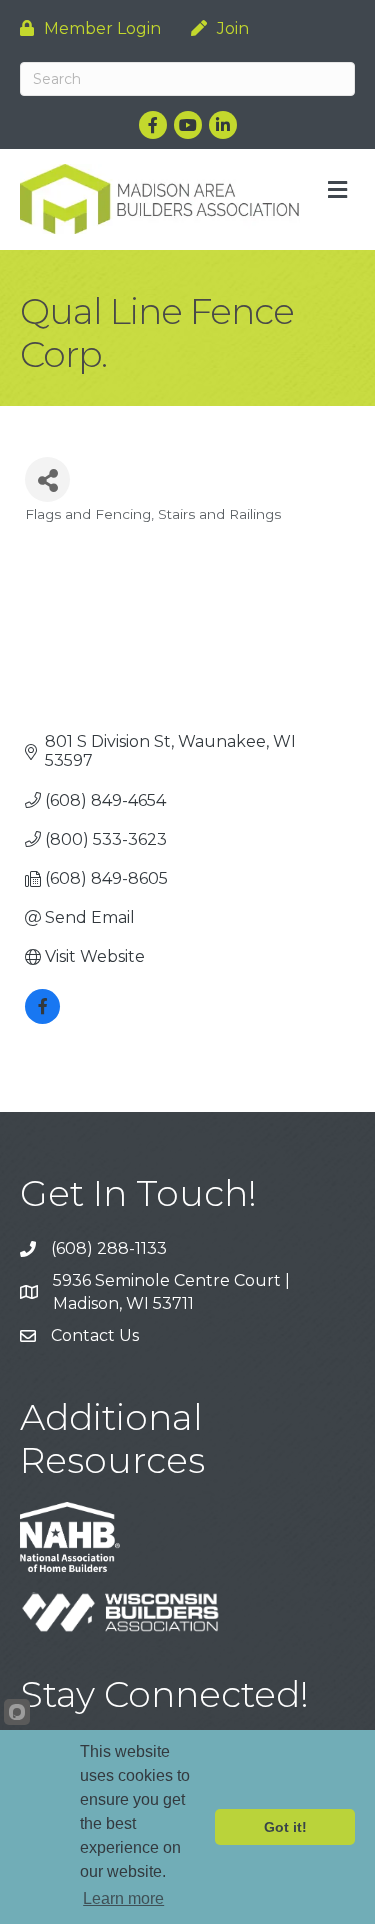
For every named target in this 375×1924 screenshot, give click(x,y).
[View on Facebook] (42, 1018)
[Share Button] (47, 479)
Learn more (123, 1898)
